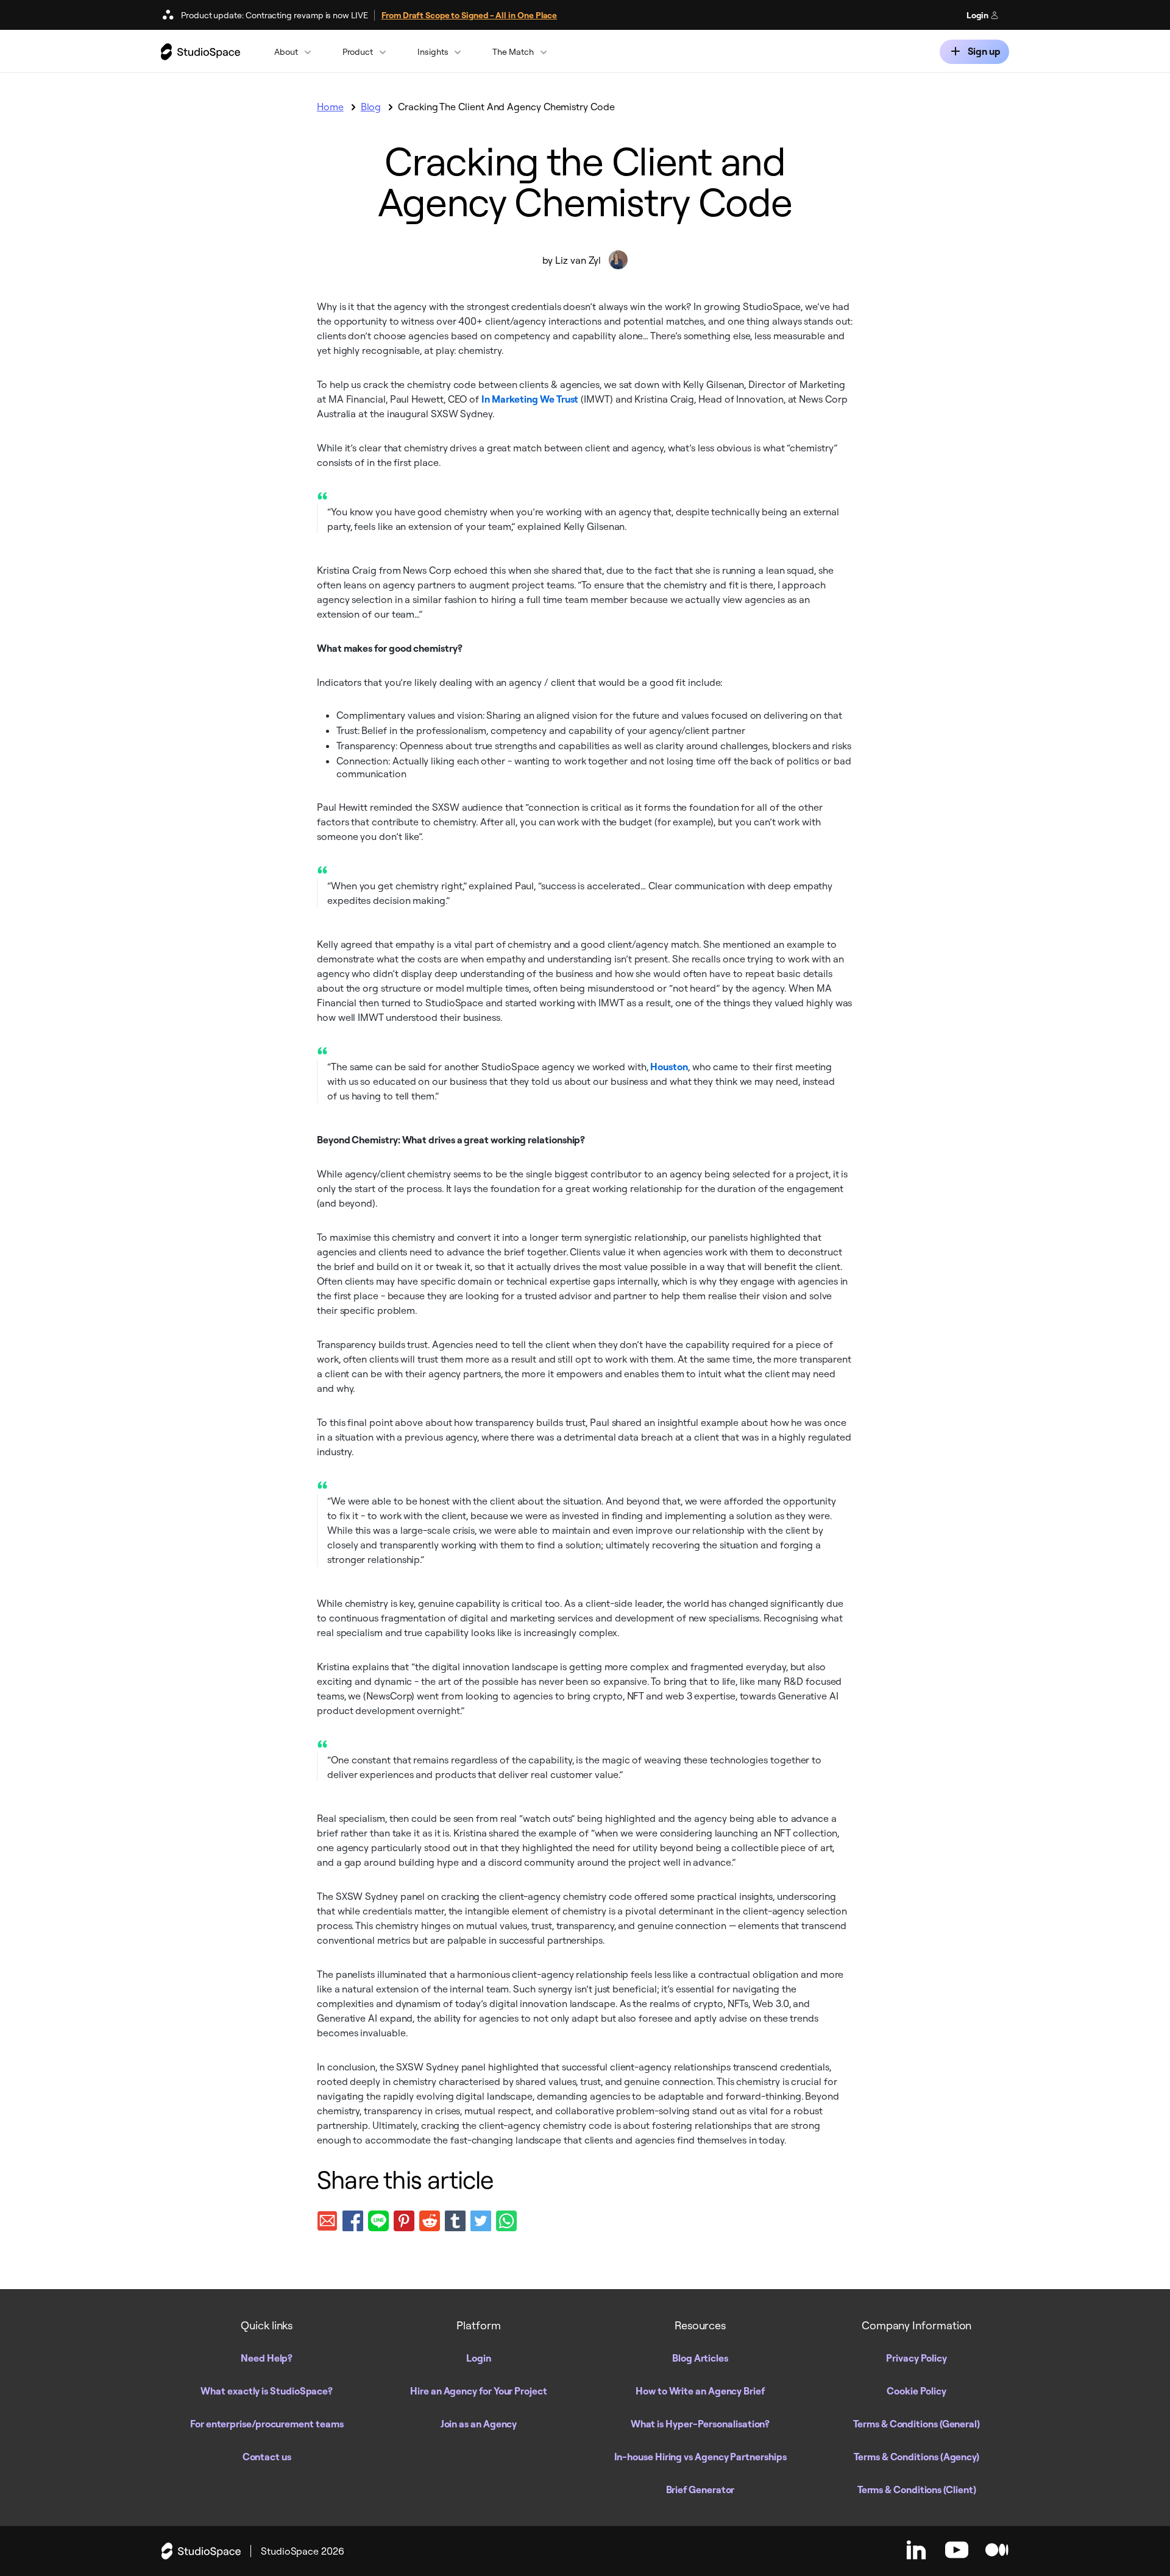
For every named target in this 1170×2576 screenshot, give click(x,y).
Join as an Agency (479, 2424)
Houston (669, 1067)
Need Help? (267, 2358)
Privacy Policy (916, 2358)
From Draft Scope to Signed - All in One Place (469, 15)
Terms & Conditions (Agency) (916, 2457)
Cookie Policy (916, 2391)
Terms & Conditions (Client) (917, 2490)
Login (978, 15)
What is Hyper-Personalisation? (700, 2424)
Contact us (267, 2457)
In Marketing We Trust (530, 399)
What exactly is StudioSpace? (267, 2391)
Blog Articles (700, 2358)
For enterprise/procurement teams (267, 2424)
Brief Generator (700, 2490)
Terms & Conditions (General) (916, 2424)
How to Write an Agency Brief (700, 2391)
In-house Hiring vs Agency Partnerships (700, 2457)
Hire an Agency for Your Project (479, 2391)
